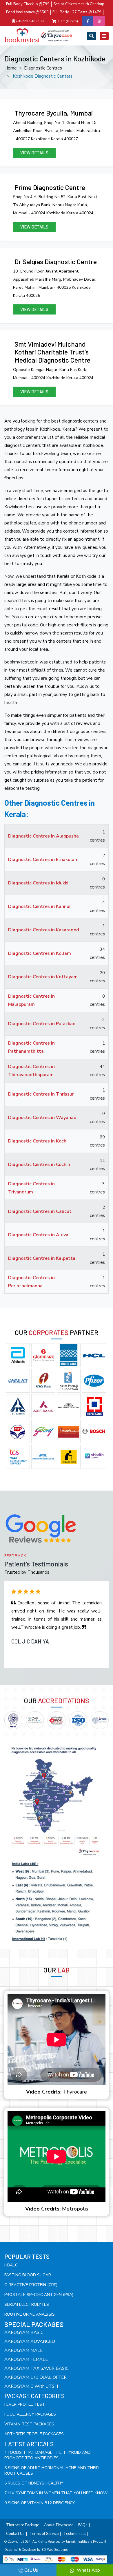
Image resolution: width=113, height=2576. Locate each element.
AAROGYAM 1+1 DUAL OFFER (35, 2377)
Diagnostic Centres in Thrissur (41, 1094)
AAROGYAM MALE (23, 2350)
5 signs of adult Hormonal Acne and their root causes (52, 2471)
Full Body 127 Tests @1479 (77, 12)
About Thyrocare (59, 2525)
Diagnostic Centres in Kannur (40, 906)
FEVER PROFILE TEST (25, 2404)
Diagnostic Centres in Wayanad (42, 1118)
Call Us (31, 2570)
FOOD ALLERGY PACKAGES (30, 2414)
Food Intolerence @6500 (27, 12)
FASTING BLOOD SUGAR (28, 2275)
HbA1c (11, 2265)
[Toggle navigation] (92, 36)
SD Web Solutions (54, 2550)
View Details (34, 153)
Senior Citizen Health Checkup (79, 4)
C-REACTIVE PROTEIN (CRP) (31, 2285)
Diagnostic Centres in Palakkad (42, 1024)
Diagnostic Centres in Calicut (40, 1211)
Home (11, 68)
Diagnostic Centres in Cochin (39, 1164)
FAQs (83, 2525)
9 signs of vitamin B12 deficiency (40, 2503)
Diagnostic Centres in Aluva (38, 1235)
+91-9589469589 (29, 21)
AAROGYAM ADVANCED (30, 2341)
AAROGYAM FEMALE (26, 2359)
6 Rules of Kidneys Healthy (34, 2483)
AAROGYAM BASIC (24, 2332)
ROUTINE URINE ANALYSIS (30, 2314)
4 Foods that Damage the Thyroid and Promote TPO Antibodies (48, 2455)
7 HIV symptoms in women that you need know (56, 2493)
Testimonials (75, 2534)
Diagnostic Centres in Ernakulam (43, 860)
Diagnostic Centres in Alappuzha (43, 836)
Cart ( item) (68, 21)
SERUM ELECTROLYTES (27, 2304)
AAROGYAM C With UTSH (31, 2386)
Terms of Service (44, 2534)
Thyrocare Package (23, 2525)
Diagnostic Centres (43, 68)
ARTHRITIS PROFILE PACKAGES (34, 2434)
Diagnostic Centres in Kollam (40, 953)
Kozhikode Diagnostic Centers (43, 76)
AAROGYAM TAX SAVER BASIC (37, 2368)
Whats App (88, 2570)
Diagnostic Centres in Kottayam (43, 977)
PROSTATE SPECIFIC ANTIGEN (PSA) (39, 2295)
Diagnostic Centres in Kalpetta (42, 1258)
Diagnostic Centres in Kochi (38, 1141)
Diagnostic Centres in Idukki (38, 883)
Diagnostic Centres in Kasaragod (44, 930)
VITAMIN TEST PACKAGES (29, 2424)
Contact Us (15, 2534)
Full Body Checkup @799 (28, 4)
